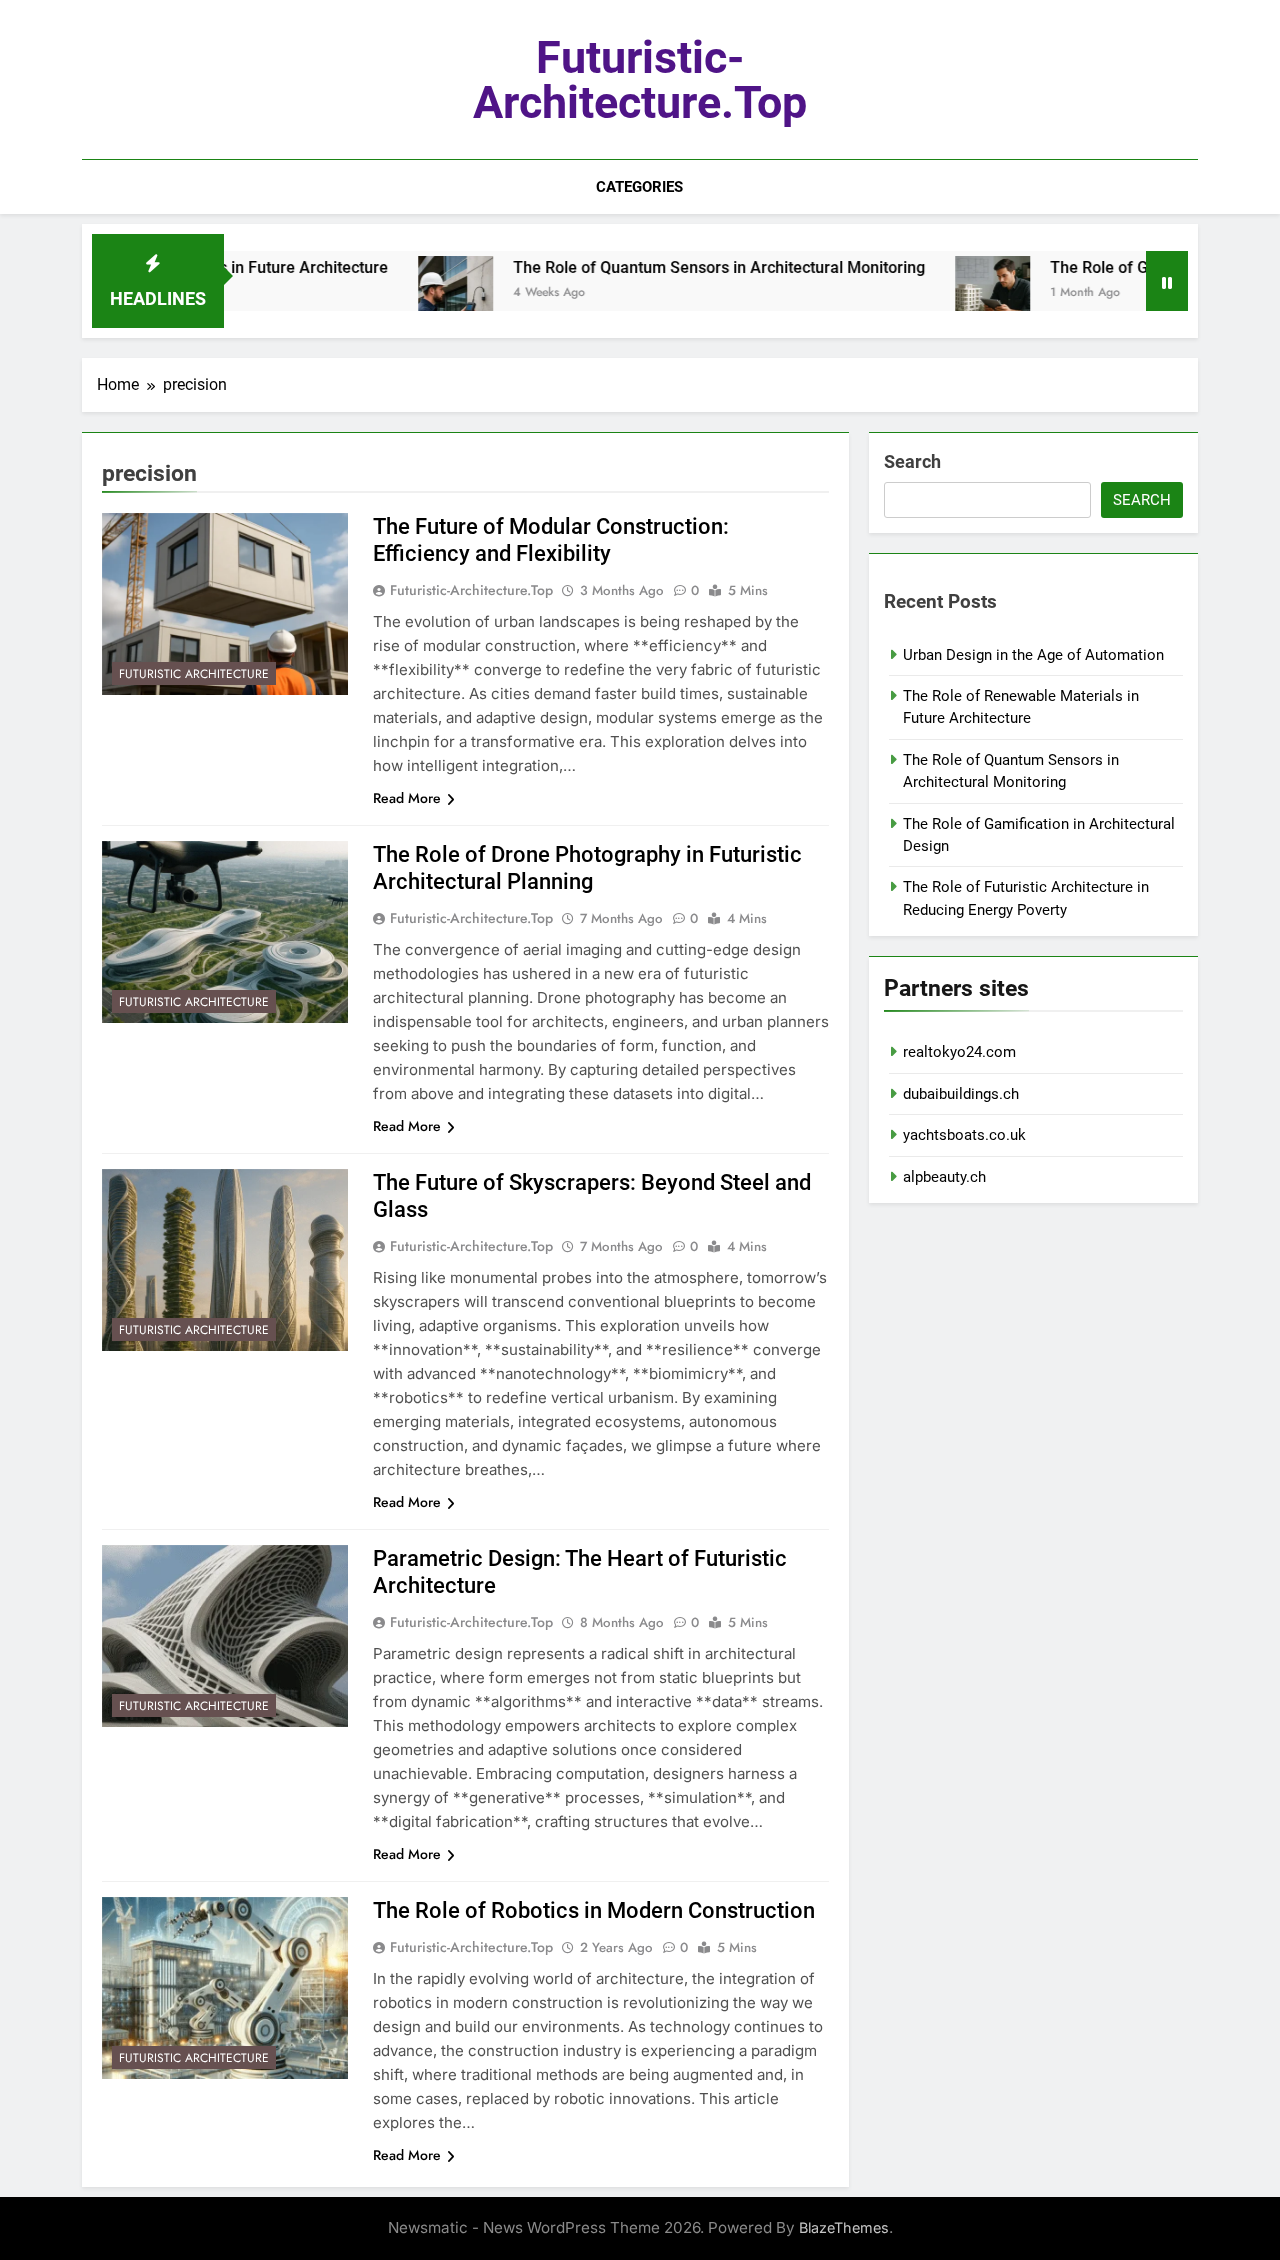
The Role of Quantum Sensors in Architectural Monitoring (664, 267)
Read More (407, 798)
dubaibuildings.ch (961, 1094)
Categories (639, 187)
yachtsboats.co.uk (964, 1135)
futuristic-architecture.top (640, 80)
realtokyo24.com (959, 1052)
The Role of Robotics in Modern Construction (594, 1910)
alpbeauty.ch (944, 1177)
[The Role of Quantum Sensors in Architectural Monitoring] (400, 293)
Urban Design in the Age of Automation (1033, 655)
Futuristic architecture (194, 674)
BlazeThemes (844, 2227)
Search (912, 461)
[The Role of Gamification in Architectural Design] (937, 293)
